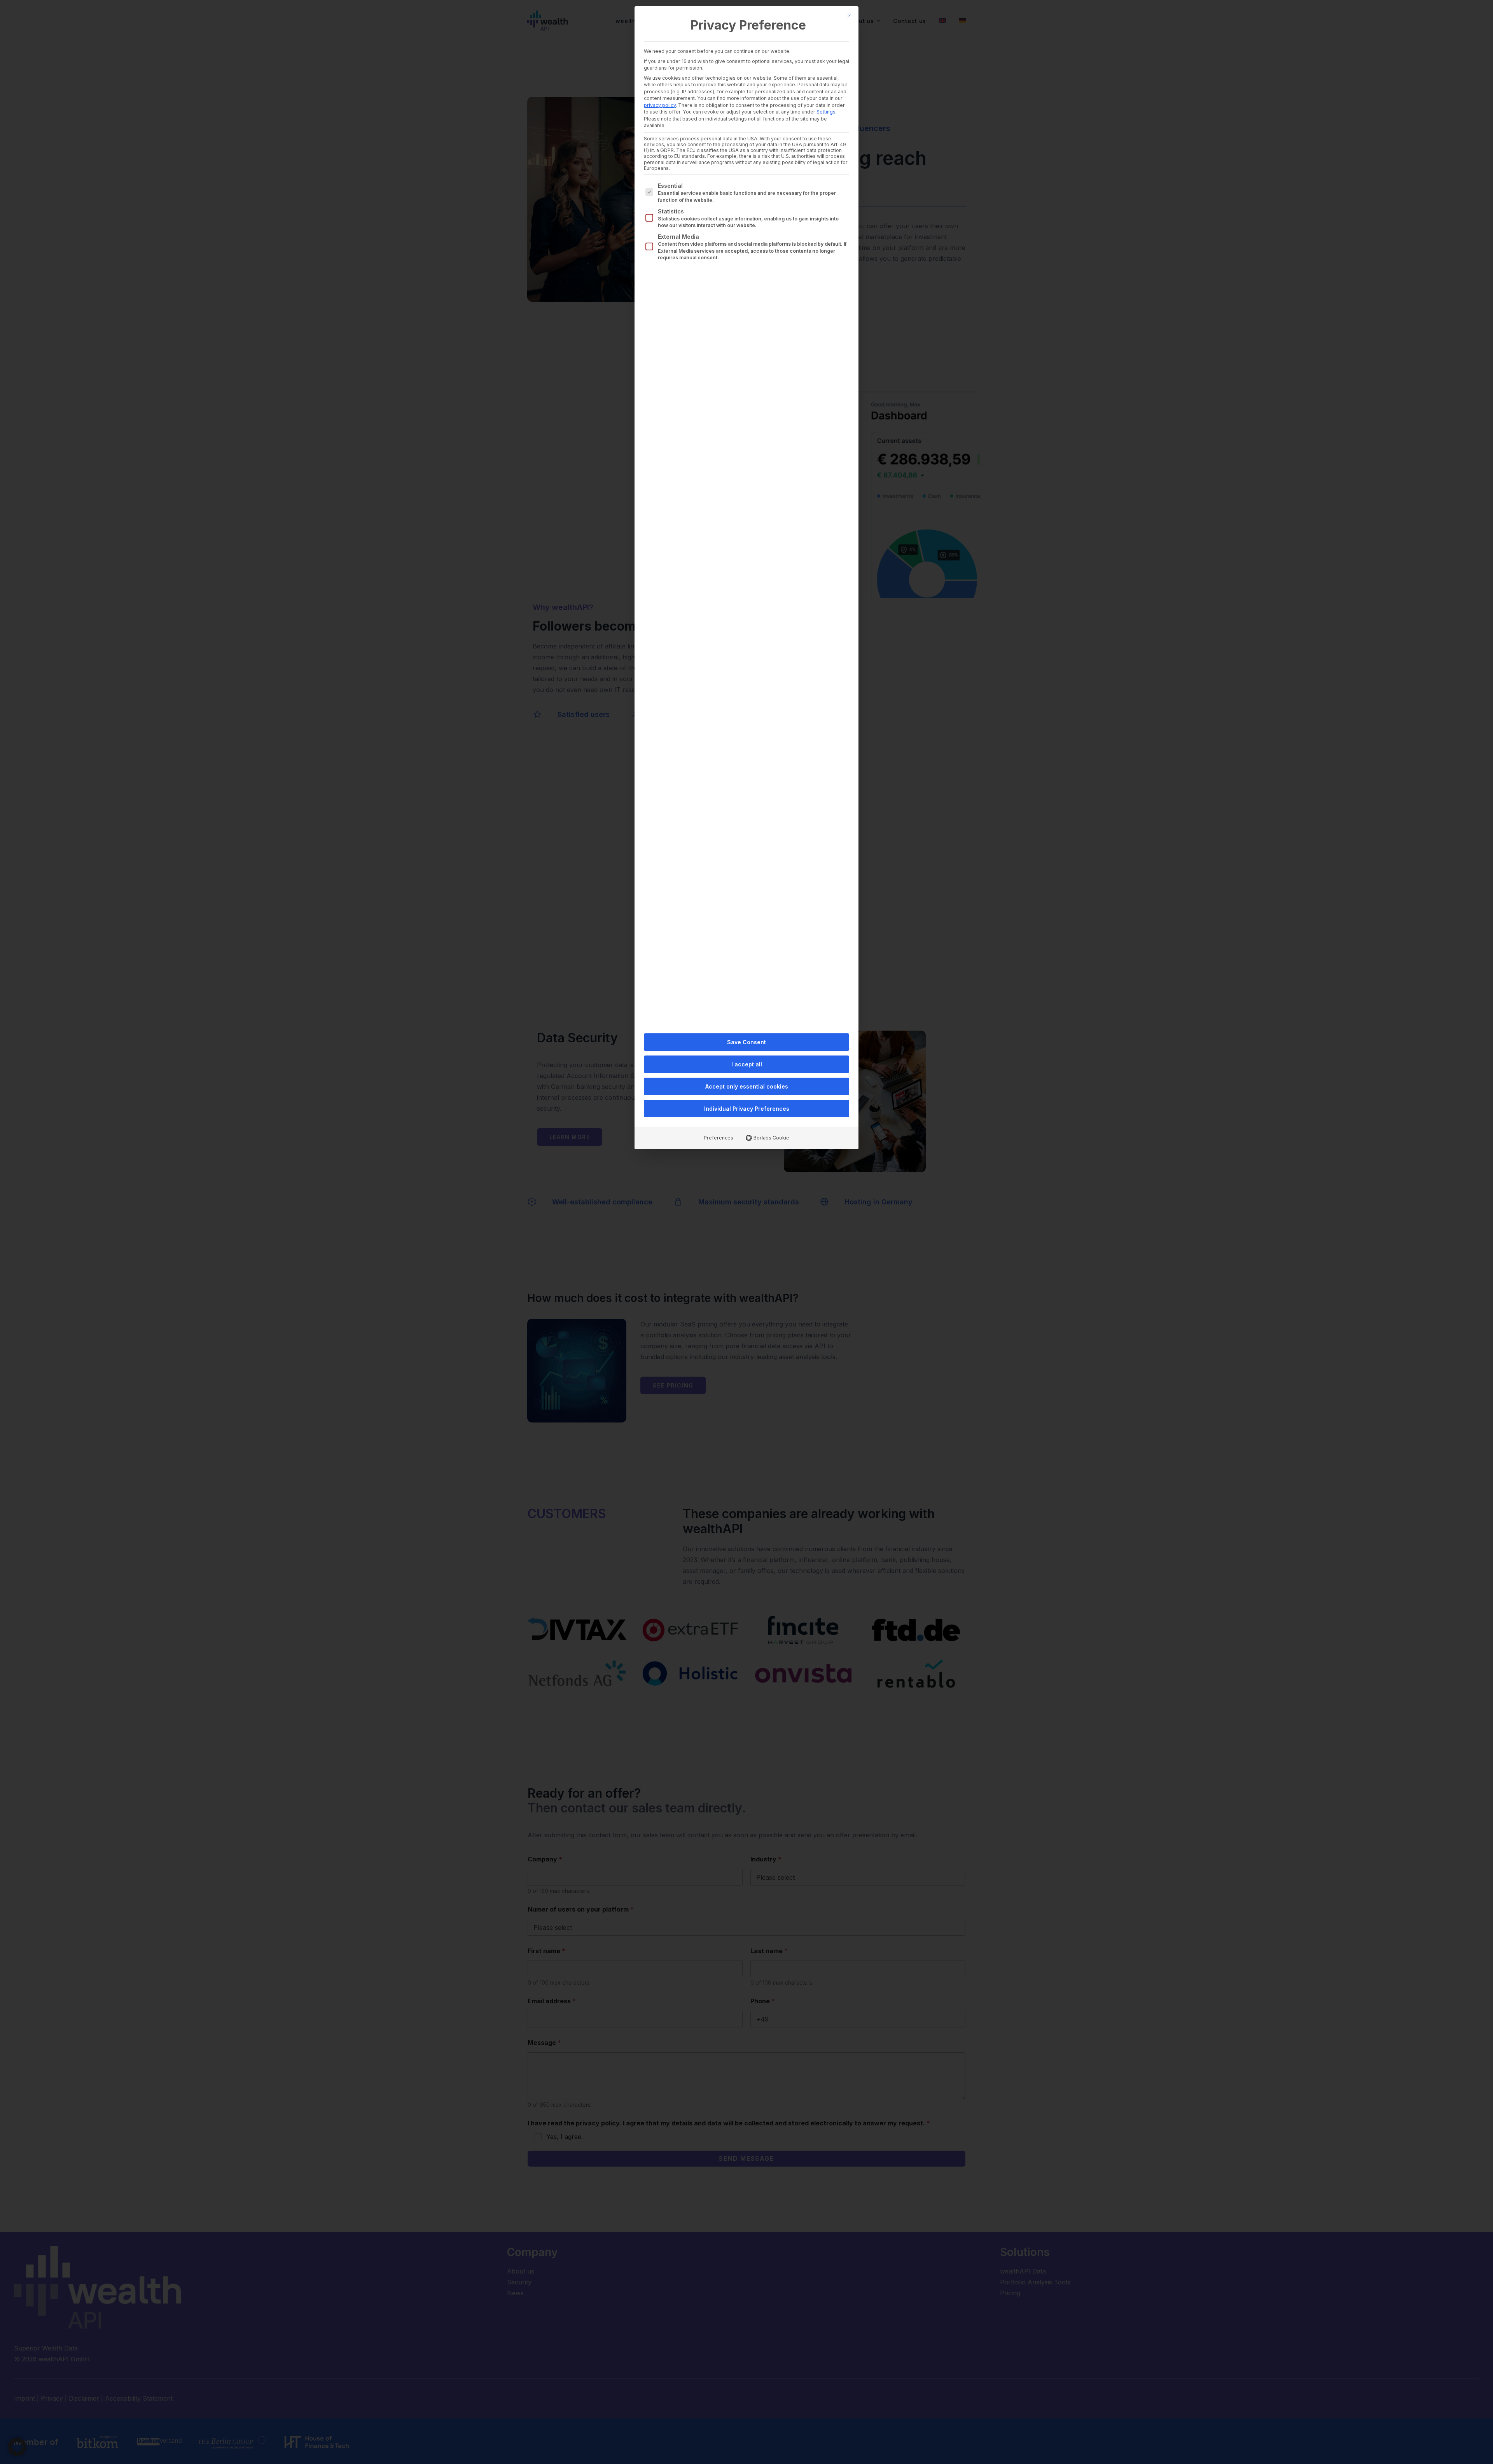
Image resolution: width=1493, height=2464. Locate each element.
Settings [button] (826, 112)
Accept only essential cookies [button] (747, 1086)
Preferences (719, 1138)
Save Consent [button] (746, 1042)
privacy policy (660, 105)
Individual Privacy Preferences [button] (747, 1109)
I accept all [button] (747, 1064)
